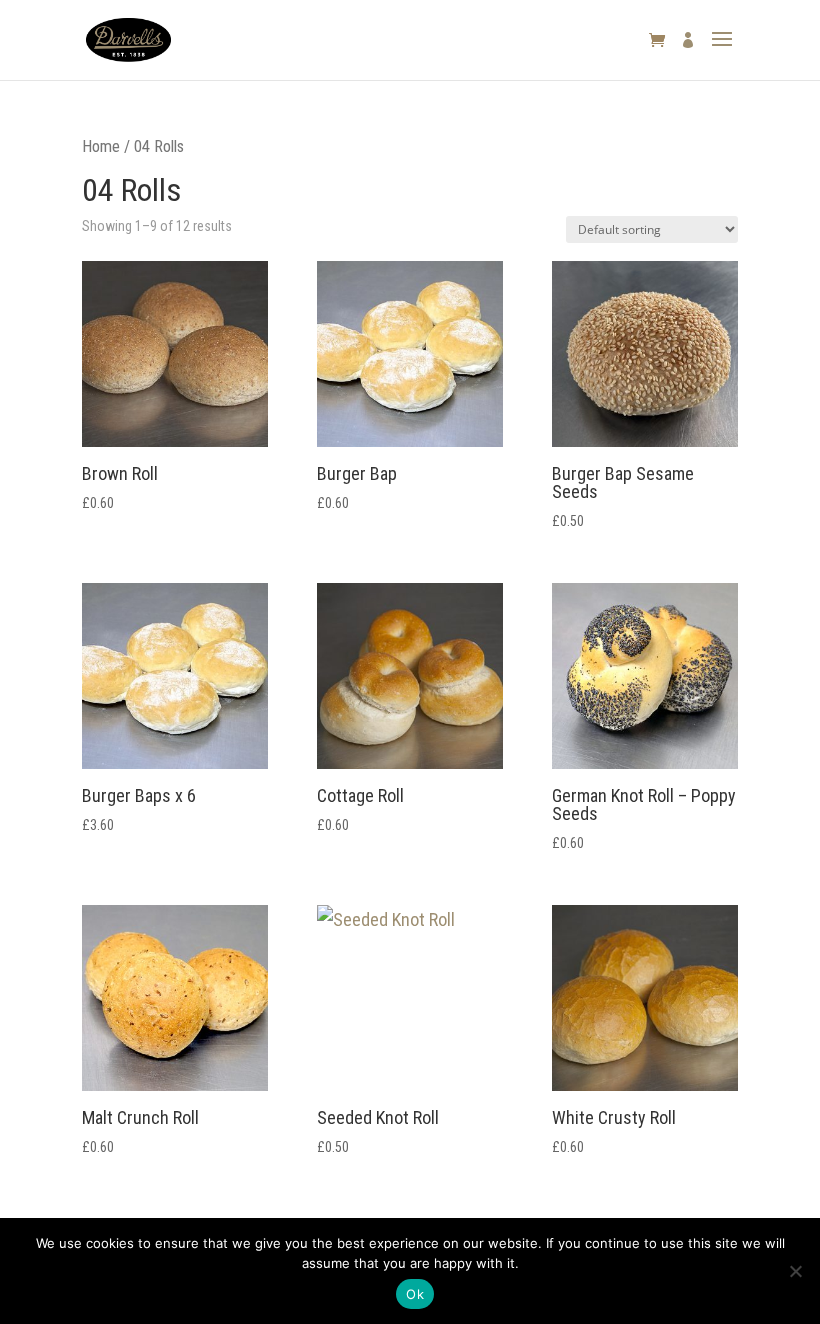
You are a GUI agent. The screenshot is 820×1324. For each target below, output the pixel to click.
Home (101, 146)
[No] (795, 1271)
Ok (415, 1294)
